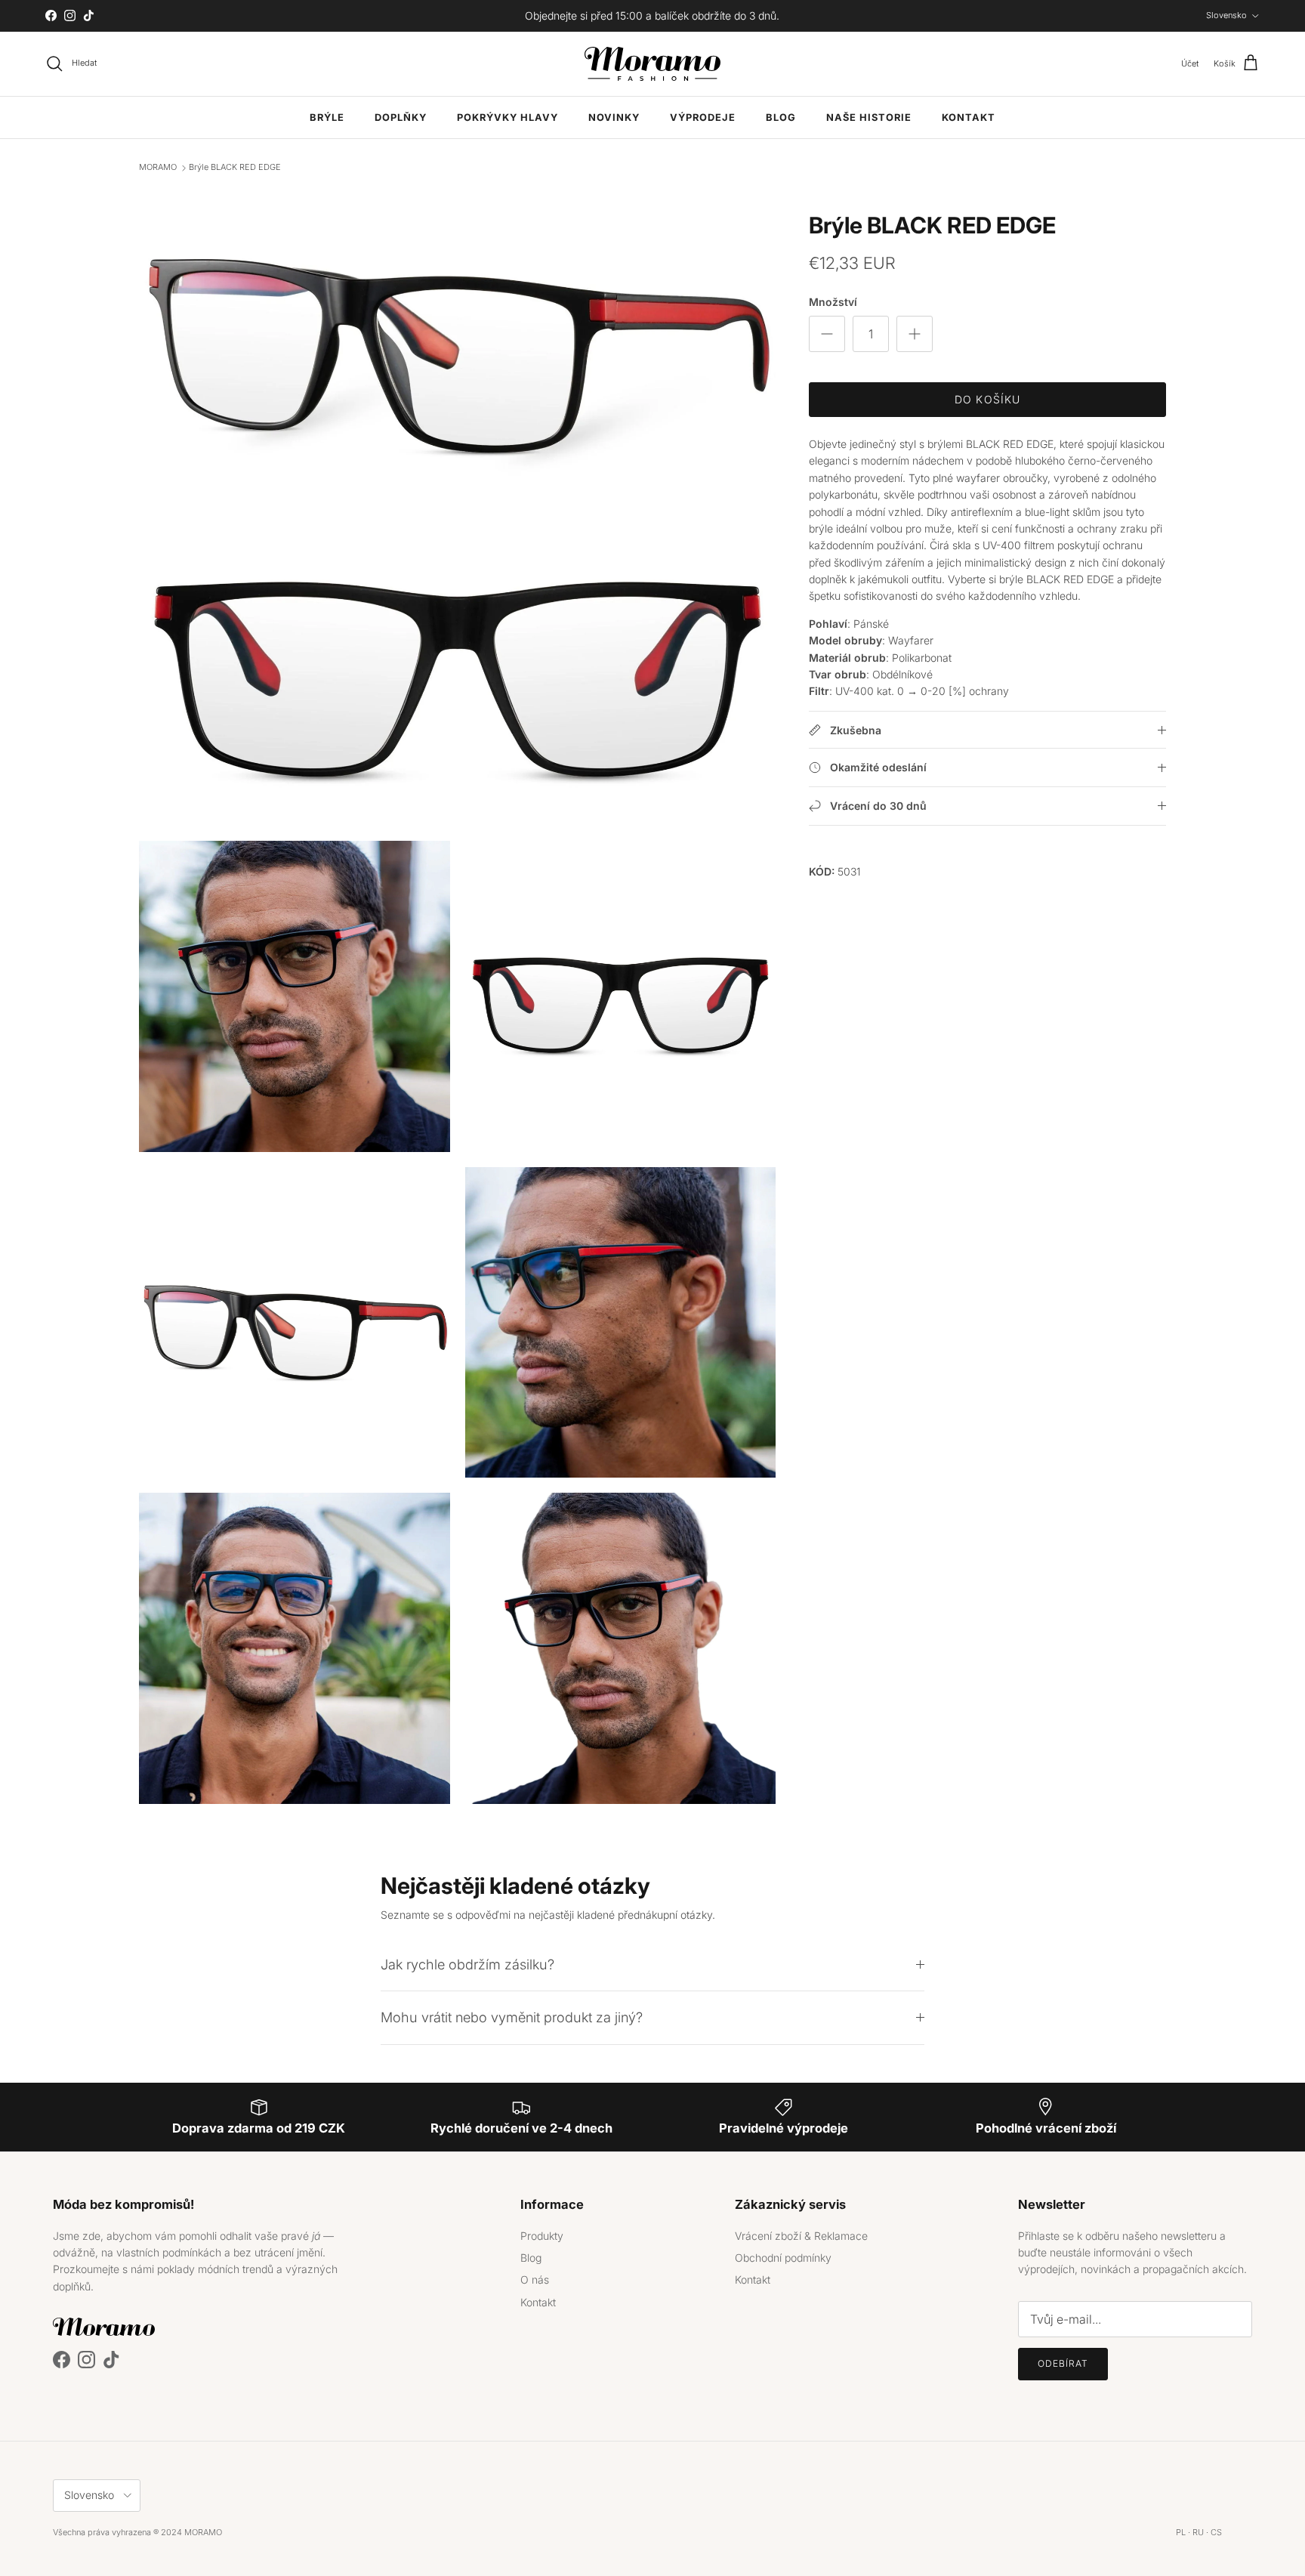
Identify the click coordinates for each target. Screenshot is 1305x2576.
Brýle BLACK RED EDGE (235, 168)
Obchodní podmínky (783, 2258)
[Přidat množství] (915, 334)
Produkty (542, 2236)
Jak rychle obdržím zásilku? (467, 1964)
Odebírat (1063, 2363)
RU (1198, 2532)
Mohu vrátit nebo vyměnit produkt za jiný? (512, 2017)
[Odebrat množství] (827, 334)
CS (1216, 2532)
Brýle (327, 117)
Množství (833, 303)
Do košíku (987, 399)
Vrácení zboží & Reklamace (801, 2236)
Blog (781, 117)
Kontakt (969, 117)
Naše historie (869, 117)
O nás (535, 2279)
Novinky (614, 117)
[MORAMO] (652, 64)
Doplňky (401, 117)
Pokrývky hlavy (507, 117)
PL (1181, 2532)
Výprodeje (703, 117)
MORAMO (158, 168)
